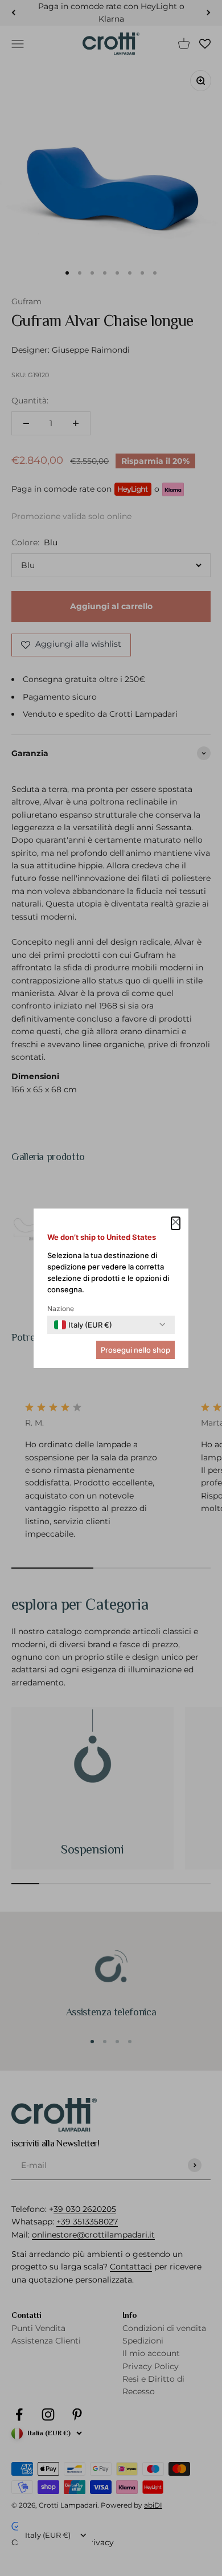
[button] (176, 1223)
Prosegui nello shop (135, 1350)
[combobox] (83, 1325)
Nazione (61, 1309)
